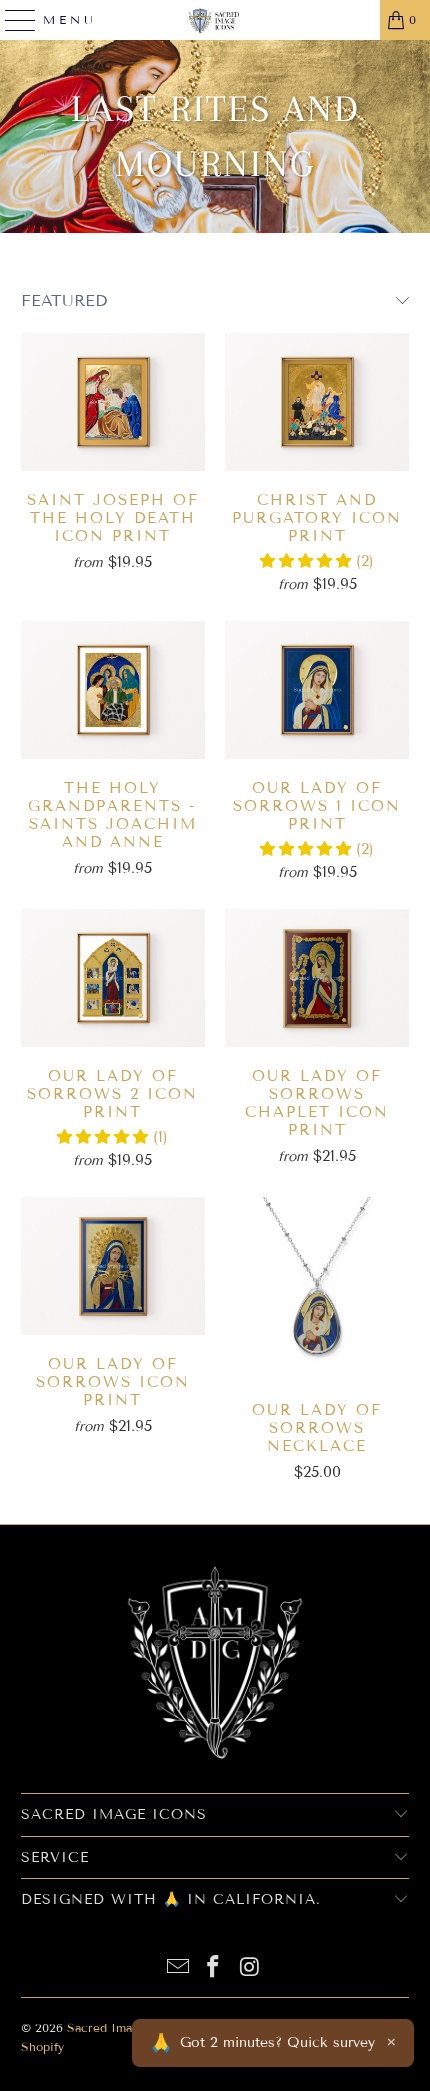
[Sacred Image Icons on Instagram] (250, 1968)
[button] (308, 561)
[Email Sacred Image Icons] (178, 1968)
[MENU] (12, 20)
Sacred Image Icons (124, 2027)
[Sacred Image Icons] (215, 20)
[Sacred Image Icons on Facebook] (214, 1968)
